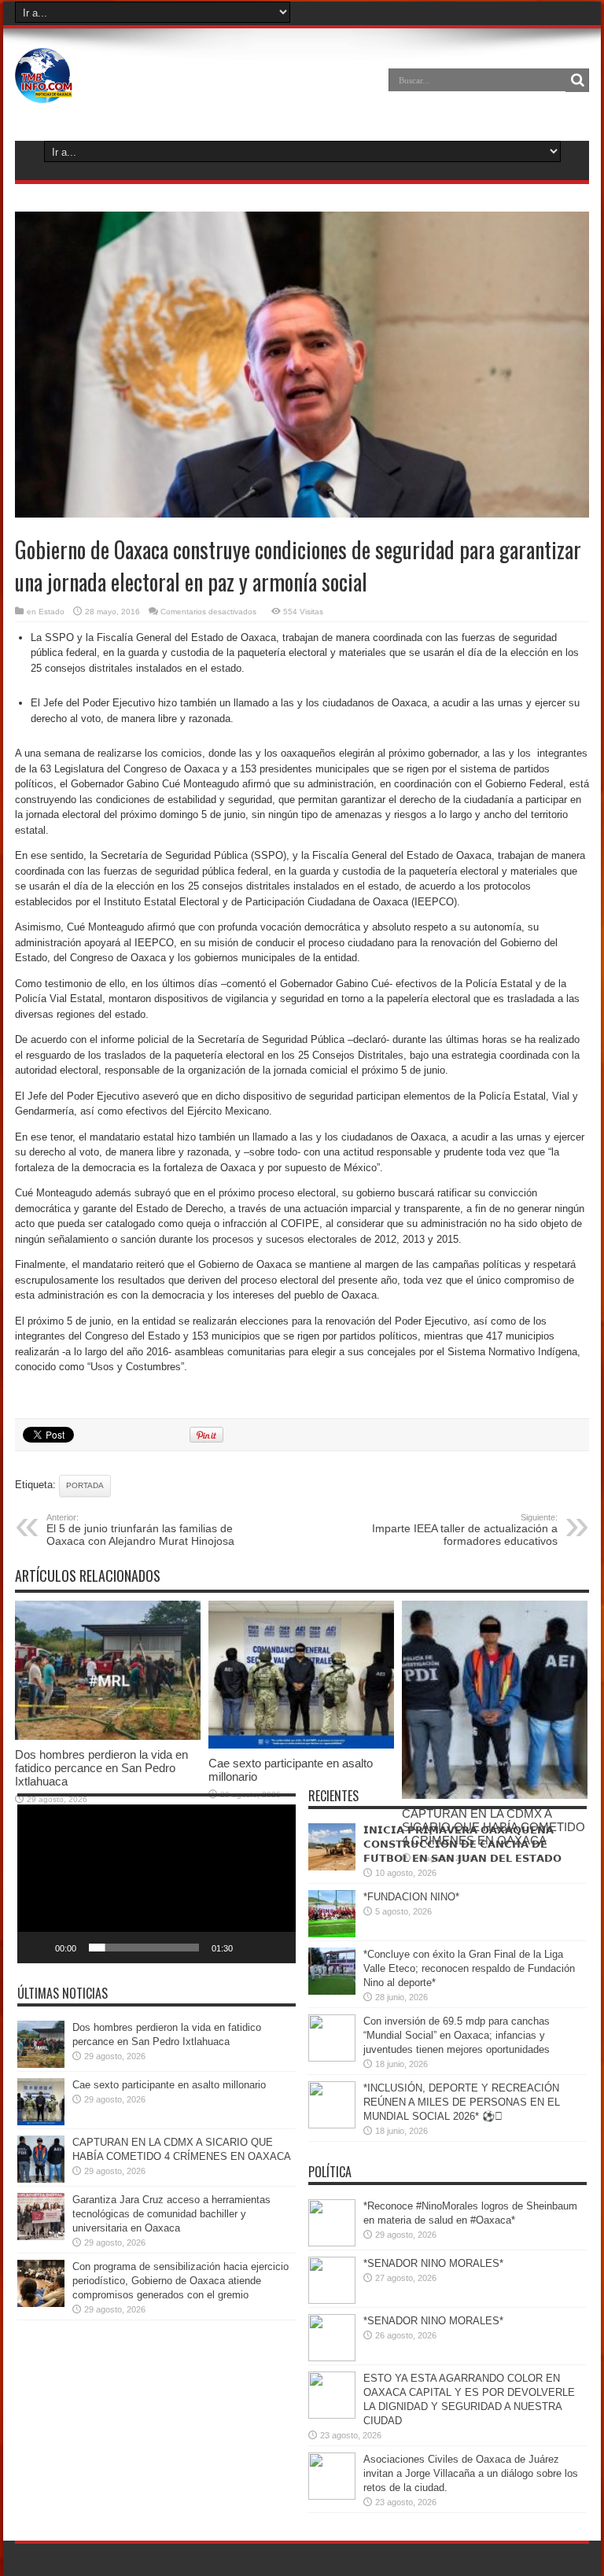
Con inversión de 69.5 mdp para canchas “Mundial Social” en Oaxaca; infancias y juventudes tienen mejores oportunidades (457, 2035)
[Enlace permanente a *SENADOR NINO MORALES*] (332, 2300)
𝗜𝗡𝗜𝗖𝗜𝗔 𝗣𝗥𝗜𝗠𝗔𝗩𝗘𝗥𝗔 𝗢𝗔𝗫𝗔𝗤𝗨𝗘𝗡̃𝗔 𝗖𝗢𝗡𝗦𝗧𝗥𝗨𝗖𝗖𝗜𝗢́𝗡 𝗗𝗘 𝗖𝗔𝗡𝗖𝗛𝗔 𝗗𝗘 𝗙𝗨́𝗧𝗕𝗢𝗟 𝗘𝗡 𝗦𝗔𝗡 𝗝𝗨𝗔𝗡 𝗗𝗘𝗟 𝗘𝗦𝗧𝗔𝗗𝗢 (462, 1844)
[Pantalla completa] (275, 1948)
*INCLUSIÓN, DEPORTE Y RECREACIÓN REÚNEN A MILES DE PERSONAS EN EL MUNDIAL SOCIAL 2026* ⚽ (462, 2102)
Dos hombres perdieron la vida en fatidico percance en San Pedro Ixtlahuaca (101, 1768)
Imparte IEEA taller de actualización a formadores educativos (465, 1530)
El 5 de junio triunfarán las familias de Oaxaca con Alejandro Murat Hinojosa (140, 1530)
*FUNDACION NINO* (411, 1897)
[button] (157, 1884)
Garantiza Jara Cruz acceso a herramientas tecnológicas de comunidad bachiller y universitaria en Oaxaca (171, 2214)
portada (85, 1485)
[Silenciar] (250, 1948)
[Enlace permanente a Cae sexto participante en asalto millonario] (301, 1745)
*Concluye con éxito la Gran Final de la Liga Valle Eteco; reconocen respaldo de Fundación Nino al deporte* (469, 1968)
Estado (52, 612)
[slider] (144, 1948)
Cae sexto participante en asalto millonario (169, 2085)
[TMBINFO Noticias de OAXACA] (44, 91)
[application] (157, 1884)
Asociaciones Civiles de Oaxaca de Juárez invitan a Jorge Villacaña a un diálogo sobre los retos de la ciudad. (471, 2473)
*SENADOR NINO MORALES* (433, 2263)
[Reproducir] (38, 1948)
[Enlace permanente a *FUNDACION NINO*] (332, 1934)
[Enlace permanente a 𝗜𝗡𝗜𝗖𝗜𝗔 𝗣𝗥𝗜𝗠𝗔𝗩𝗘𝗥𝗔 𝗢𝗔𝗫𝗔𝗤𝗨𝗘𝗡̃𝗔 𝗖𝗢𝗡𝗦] (332, 1867)
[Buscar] (577, 80)
